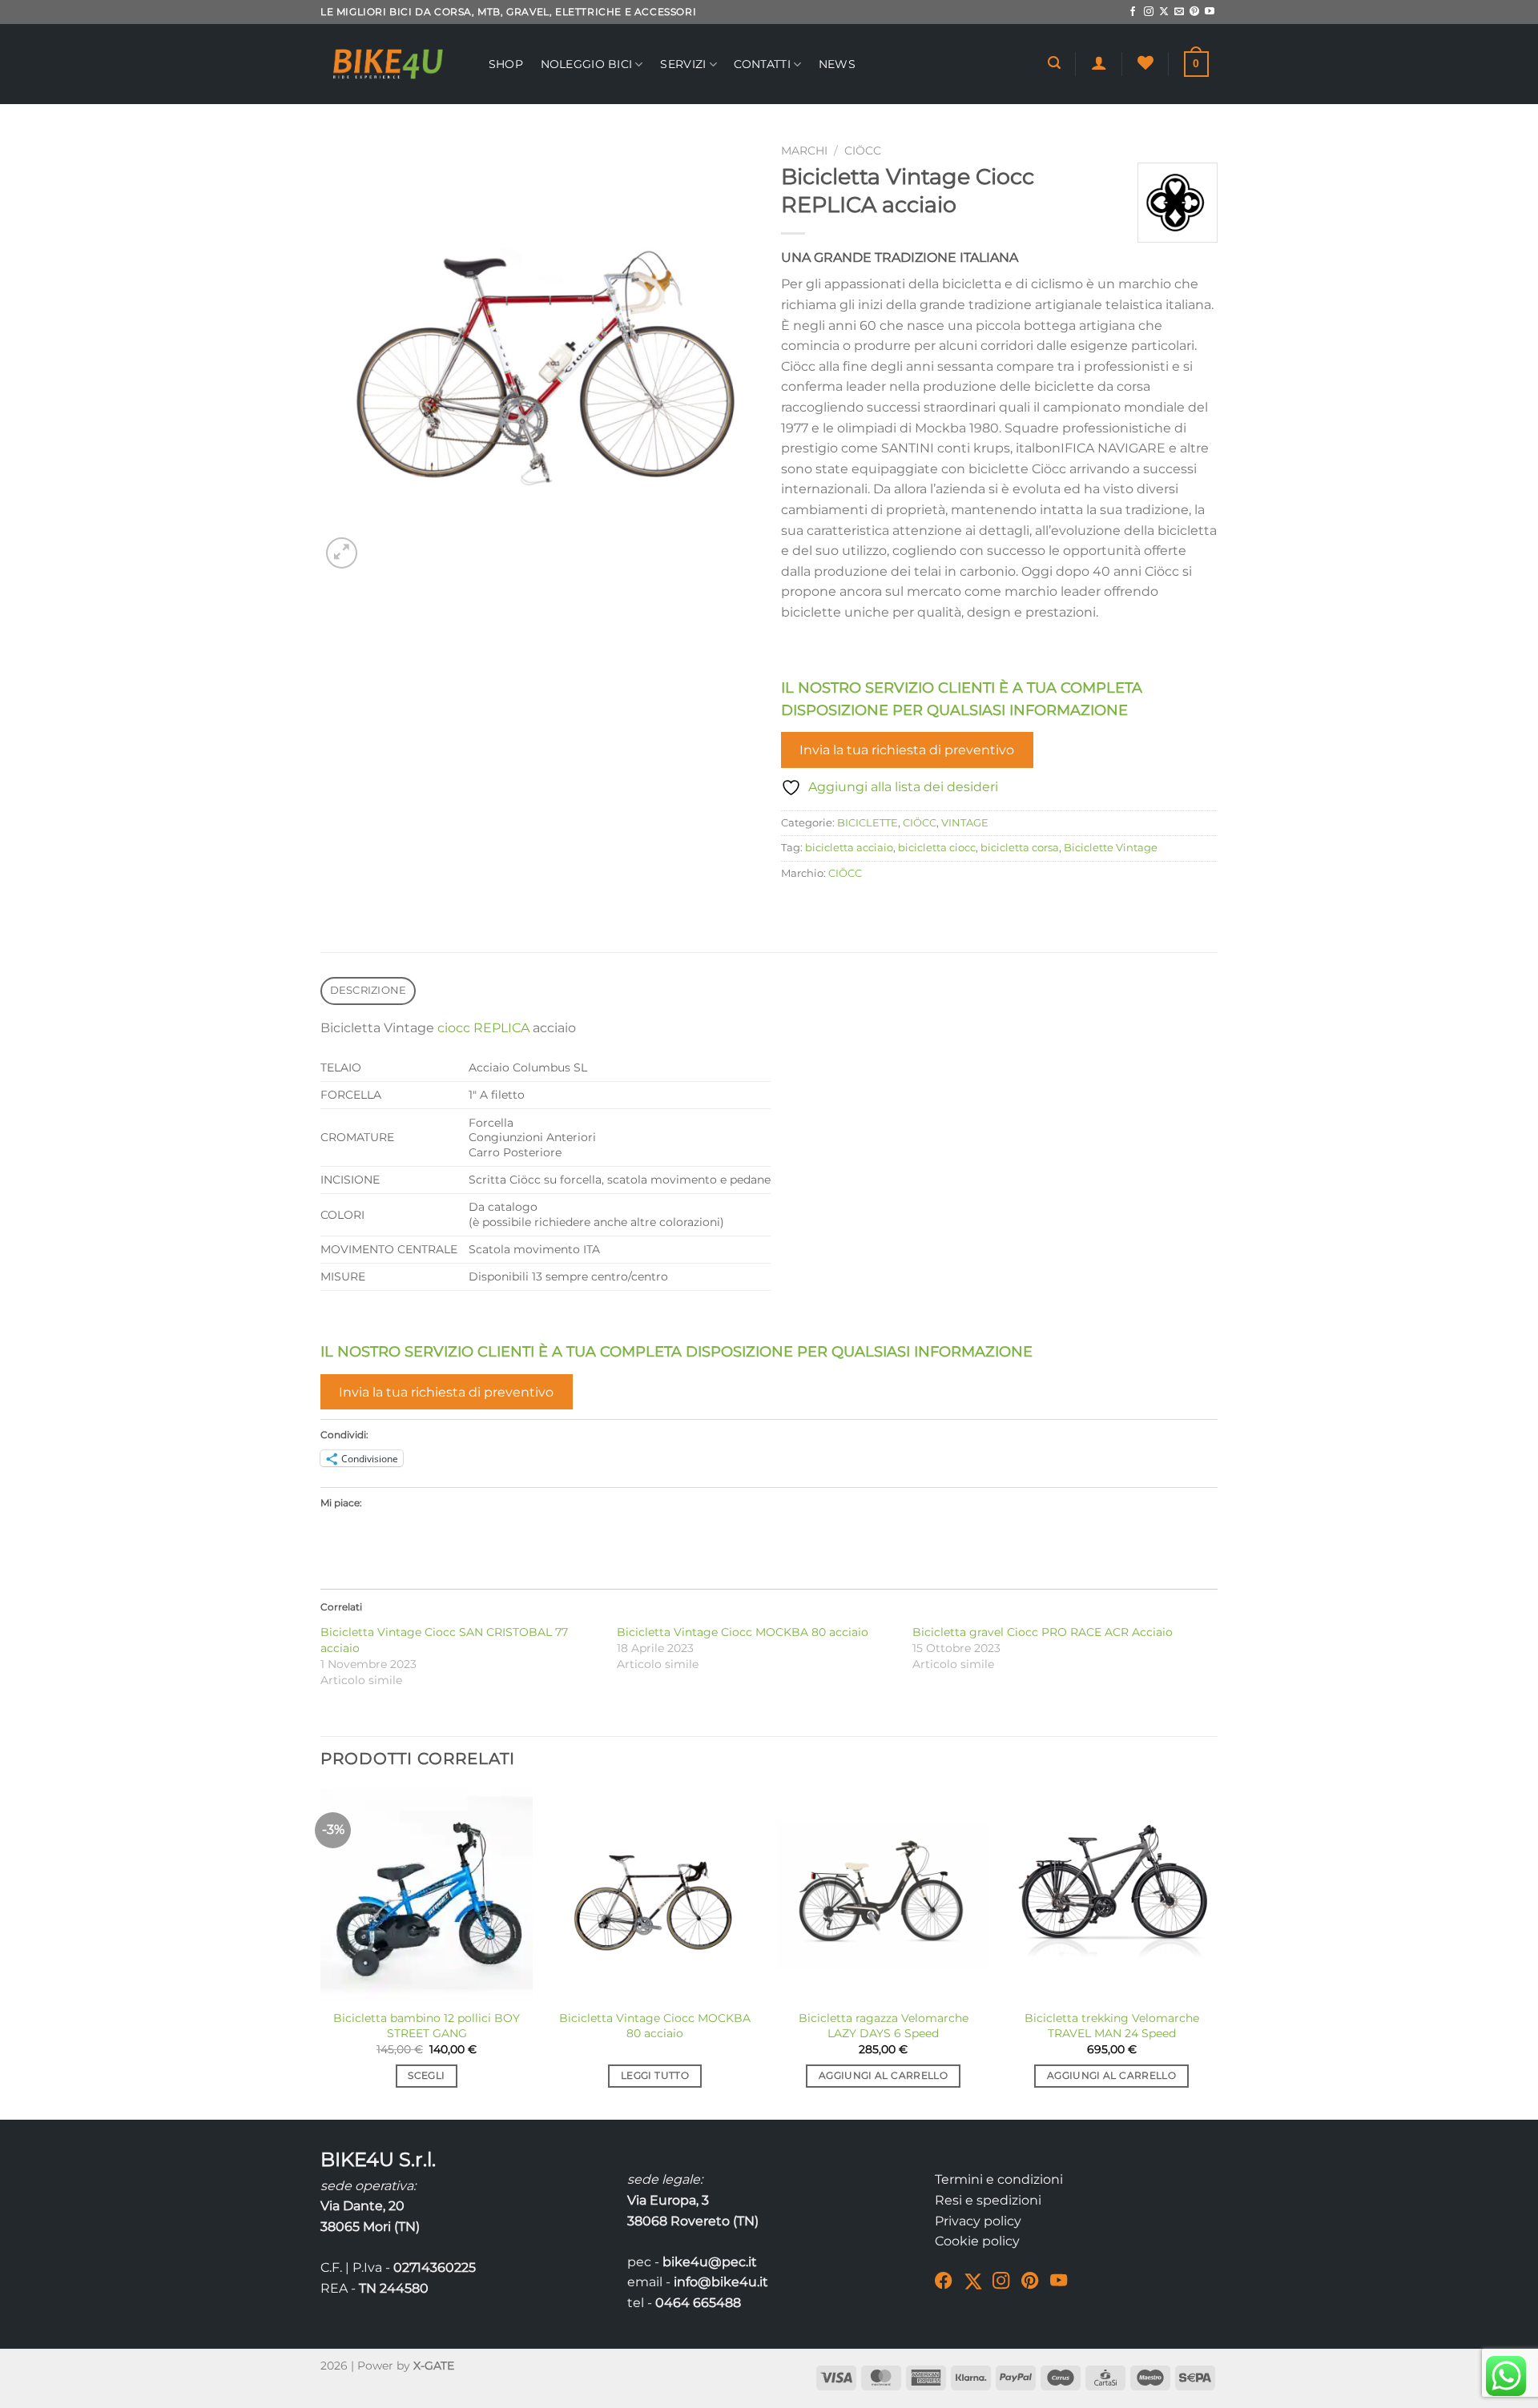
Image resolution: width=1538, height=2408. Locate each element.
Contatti (762, 64)
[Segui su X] (1164, 12)
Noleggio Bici (587, 64)
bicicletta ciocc (937, 848)
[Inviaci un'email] (1179, 12)
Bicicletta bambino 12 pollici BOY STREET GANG (427, 2026)
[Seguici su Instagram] (1149, 12)
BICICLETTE (868, 823)
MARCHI (804, 151)
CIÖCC (863, 151)
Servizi (683, 64)
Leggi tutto (655, 2076)
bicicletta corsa (1020, 848)
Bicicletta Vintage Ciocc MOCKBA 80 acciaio (743, 1632)
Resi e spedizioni (988, 2200)
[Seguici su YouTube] (1210, 12)
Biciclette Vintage (1111, 848)
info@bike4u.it (721, 2282)
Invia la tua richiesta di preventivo (907, 750)
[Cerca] (1054, 63)
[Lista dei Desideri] (1145, 62)
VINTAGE (965, 823)
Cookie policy (977, 2241)
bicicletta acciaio (849, 848)
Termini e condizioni (999, 2179)
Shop (506, 64)
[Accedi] (1099, 62)
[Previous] (321, 1952)
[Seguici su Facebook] (1133, 12)
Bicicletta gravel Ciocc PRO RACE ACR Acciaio (1043, 1632)
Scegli (426, 2076)
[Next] (1217, 1952)
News (837, 64)
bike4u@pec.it (710, 2262)
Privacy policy (978, 2221)
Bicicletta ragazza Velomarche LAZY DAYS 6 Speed (884, 2026)
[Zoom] (342, 553)
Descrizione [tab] (368, 990)
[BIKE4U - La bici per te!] (388, 64)
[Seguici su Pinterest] (1194, 12)
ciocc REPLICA (483, 1028)
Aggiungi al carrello (883, 2076)
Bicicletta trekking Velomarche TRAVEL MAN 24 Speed (1112, 2026)
